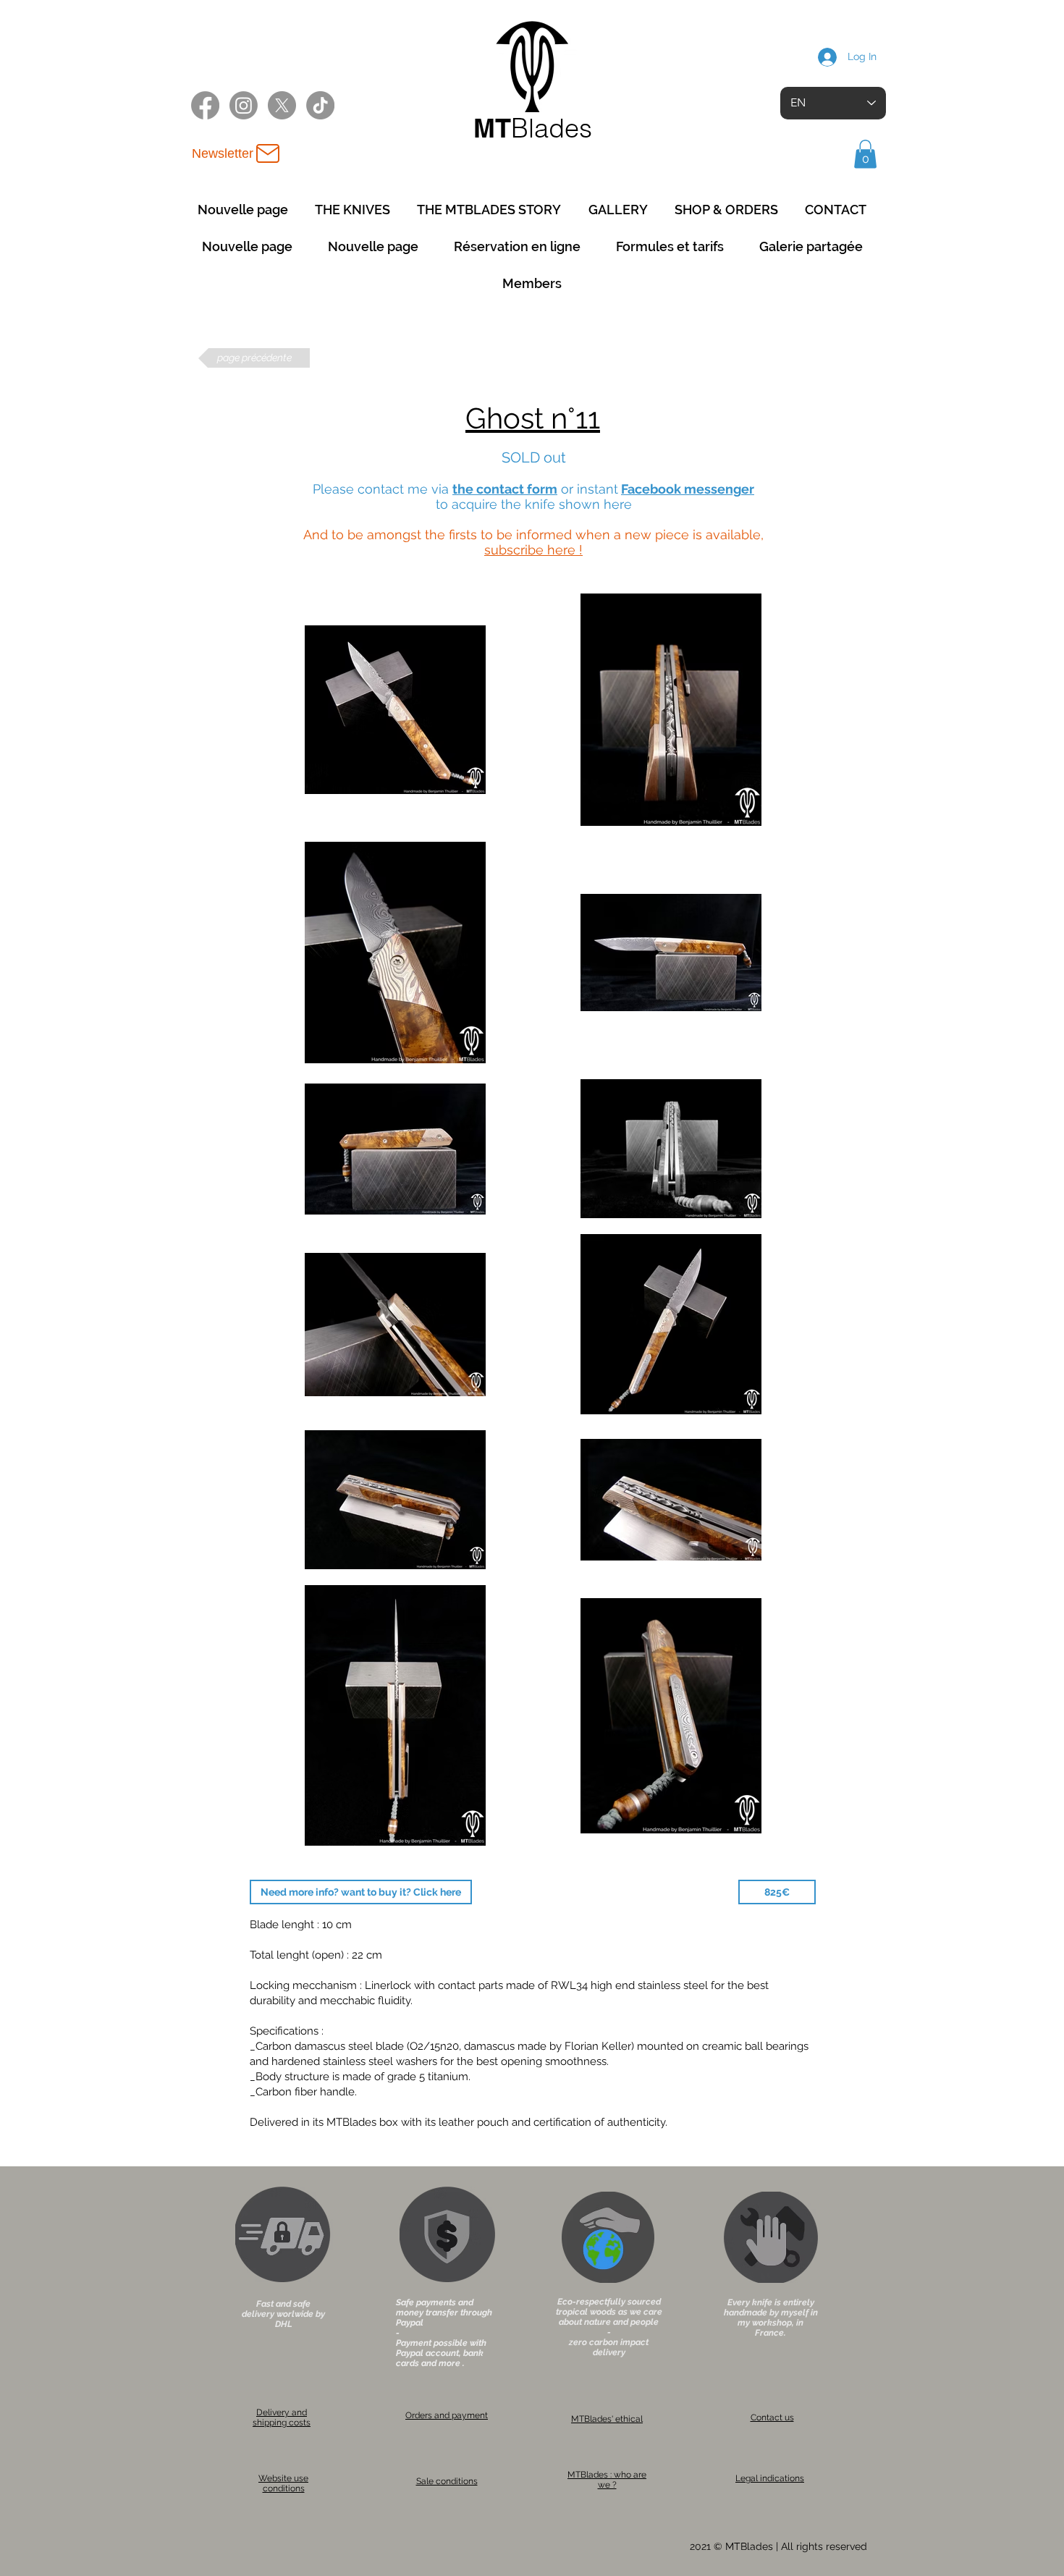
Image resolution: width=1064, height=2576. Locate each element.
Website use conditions (283, 2483)
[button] (865, 154)
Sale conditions (447, 2481)
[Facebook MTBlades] (205, 105)
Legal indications (770, 2478)
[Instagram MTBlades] (244, 105)
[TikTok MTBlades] (320, 105)
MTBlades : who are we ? (607, 2480)
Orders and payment (447, 2415)
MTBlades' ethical (607, 2419)
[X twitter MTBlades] (282, 105)
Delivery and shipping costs (282, 2417)
